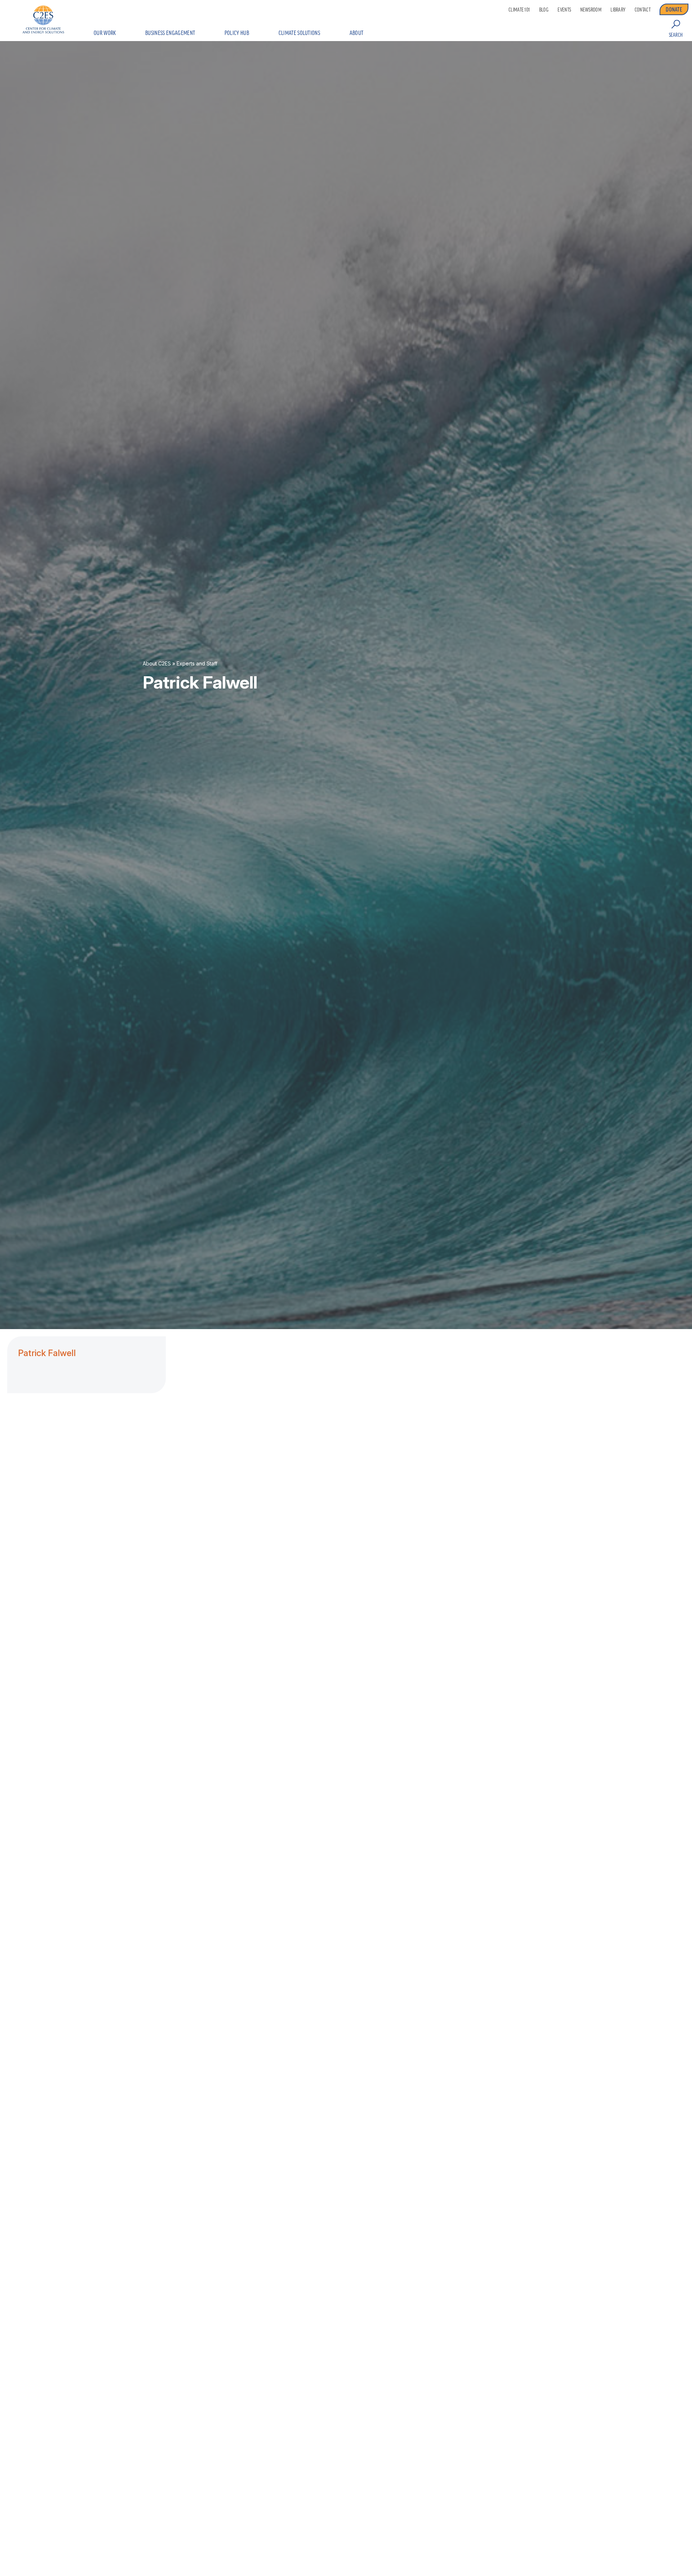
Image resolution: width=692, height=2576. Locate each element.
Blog (544, 10)
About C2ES (157, 663)
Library (618, 10)
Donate (674, 9)
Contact (643, 10)
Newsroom (591, 10)
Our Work (105, 33)
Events (564, 10)
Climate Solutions (299, 33)
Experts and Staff (197, 663)
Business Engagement (170, 33)
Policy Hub (237, 33)
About (357, 33)
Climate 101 (519, 10)
